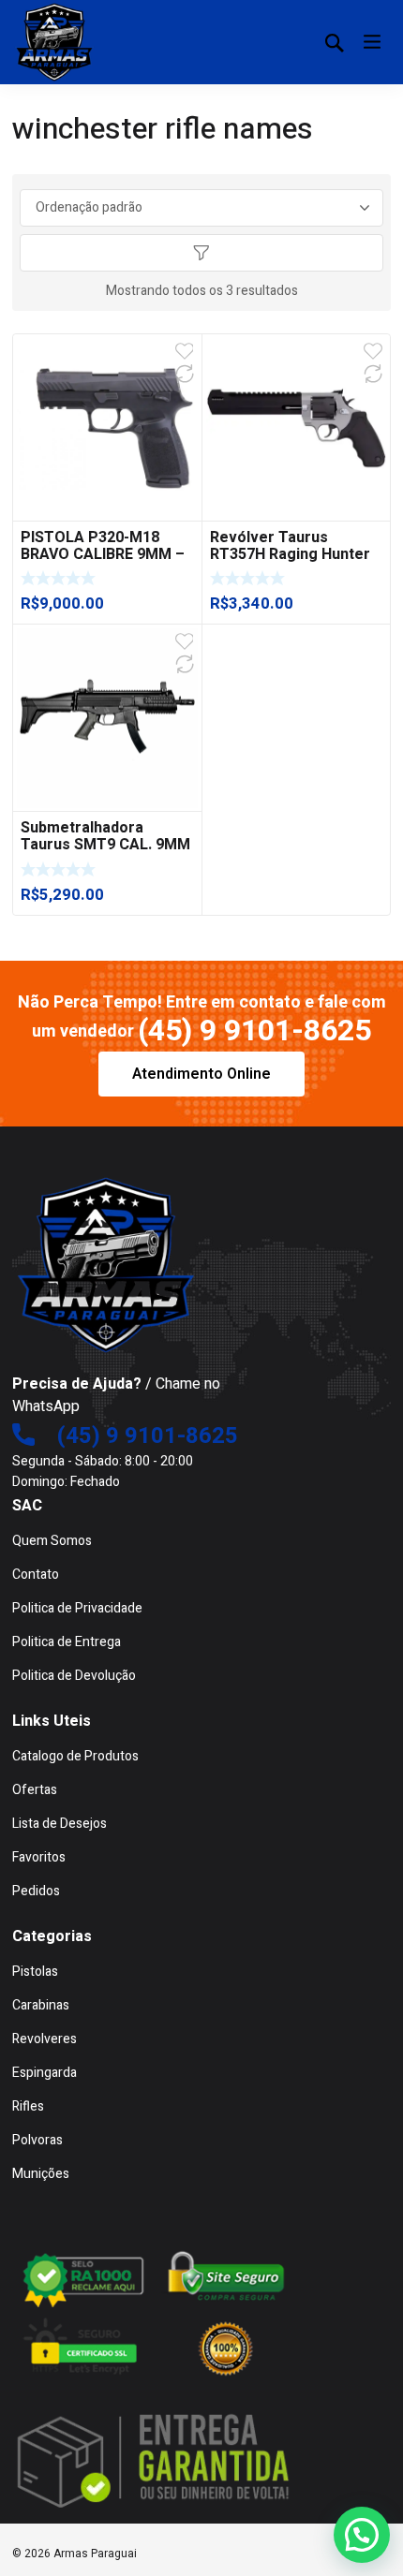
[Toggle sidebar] (201, 253)
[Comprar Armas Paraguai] (54, 42)
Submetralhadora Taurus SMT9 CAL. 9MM (105, 836)
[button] (362, 2535)
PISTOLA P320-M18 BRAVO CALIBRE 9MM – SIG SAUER (103, 554)
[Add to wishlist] (185, 351)
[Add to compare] (185, 374)
